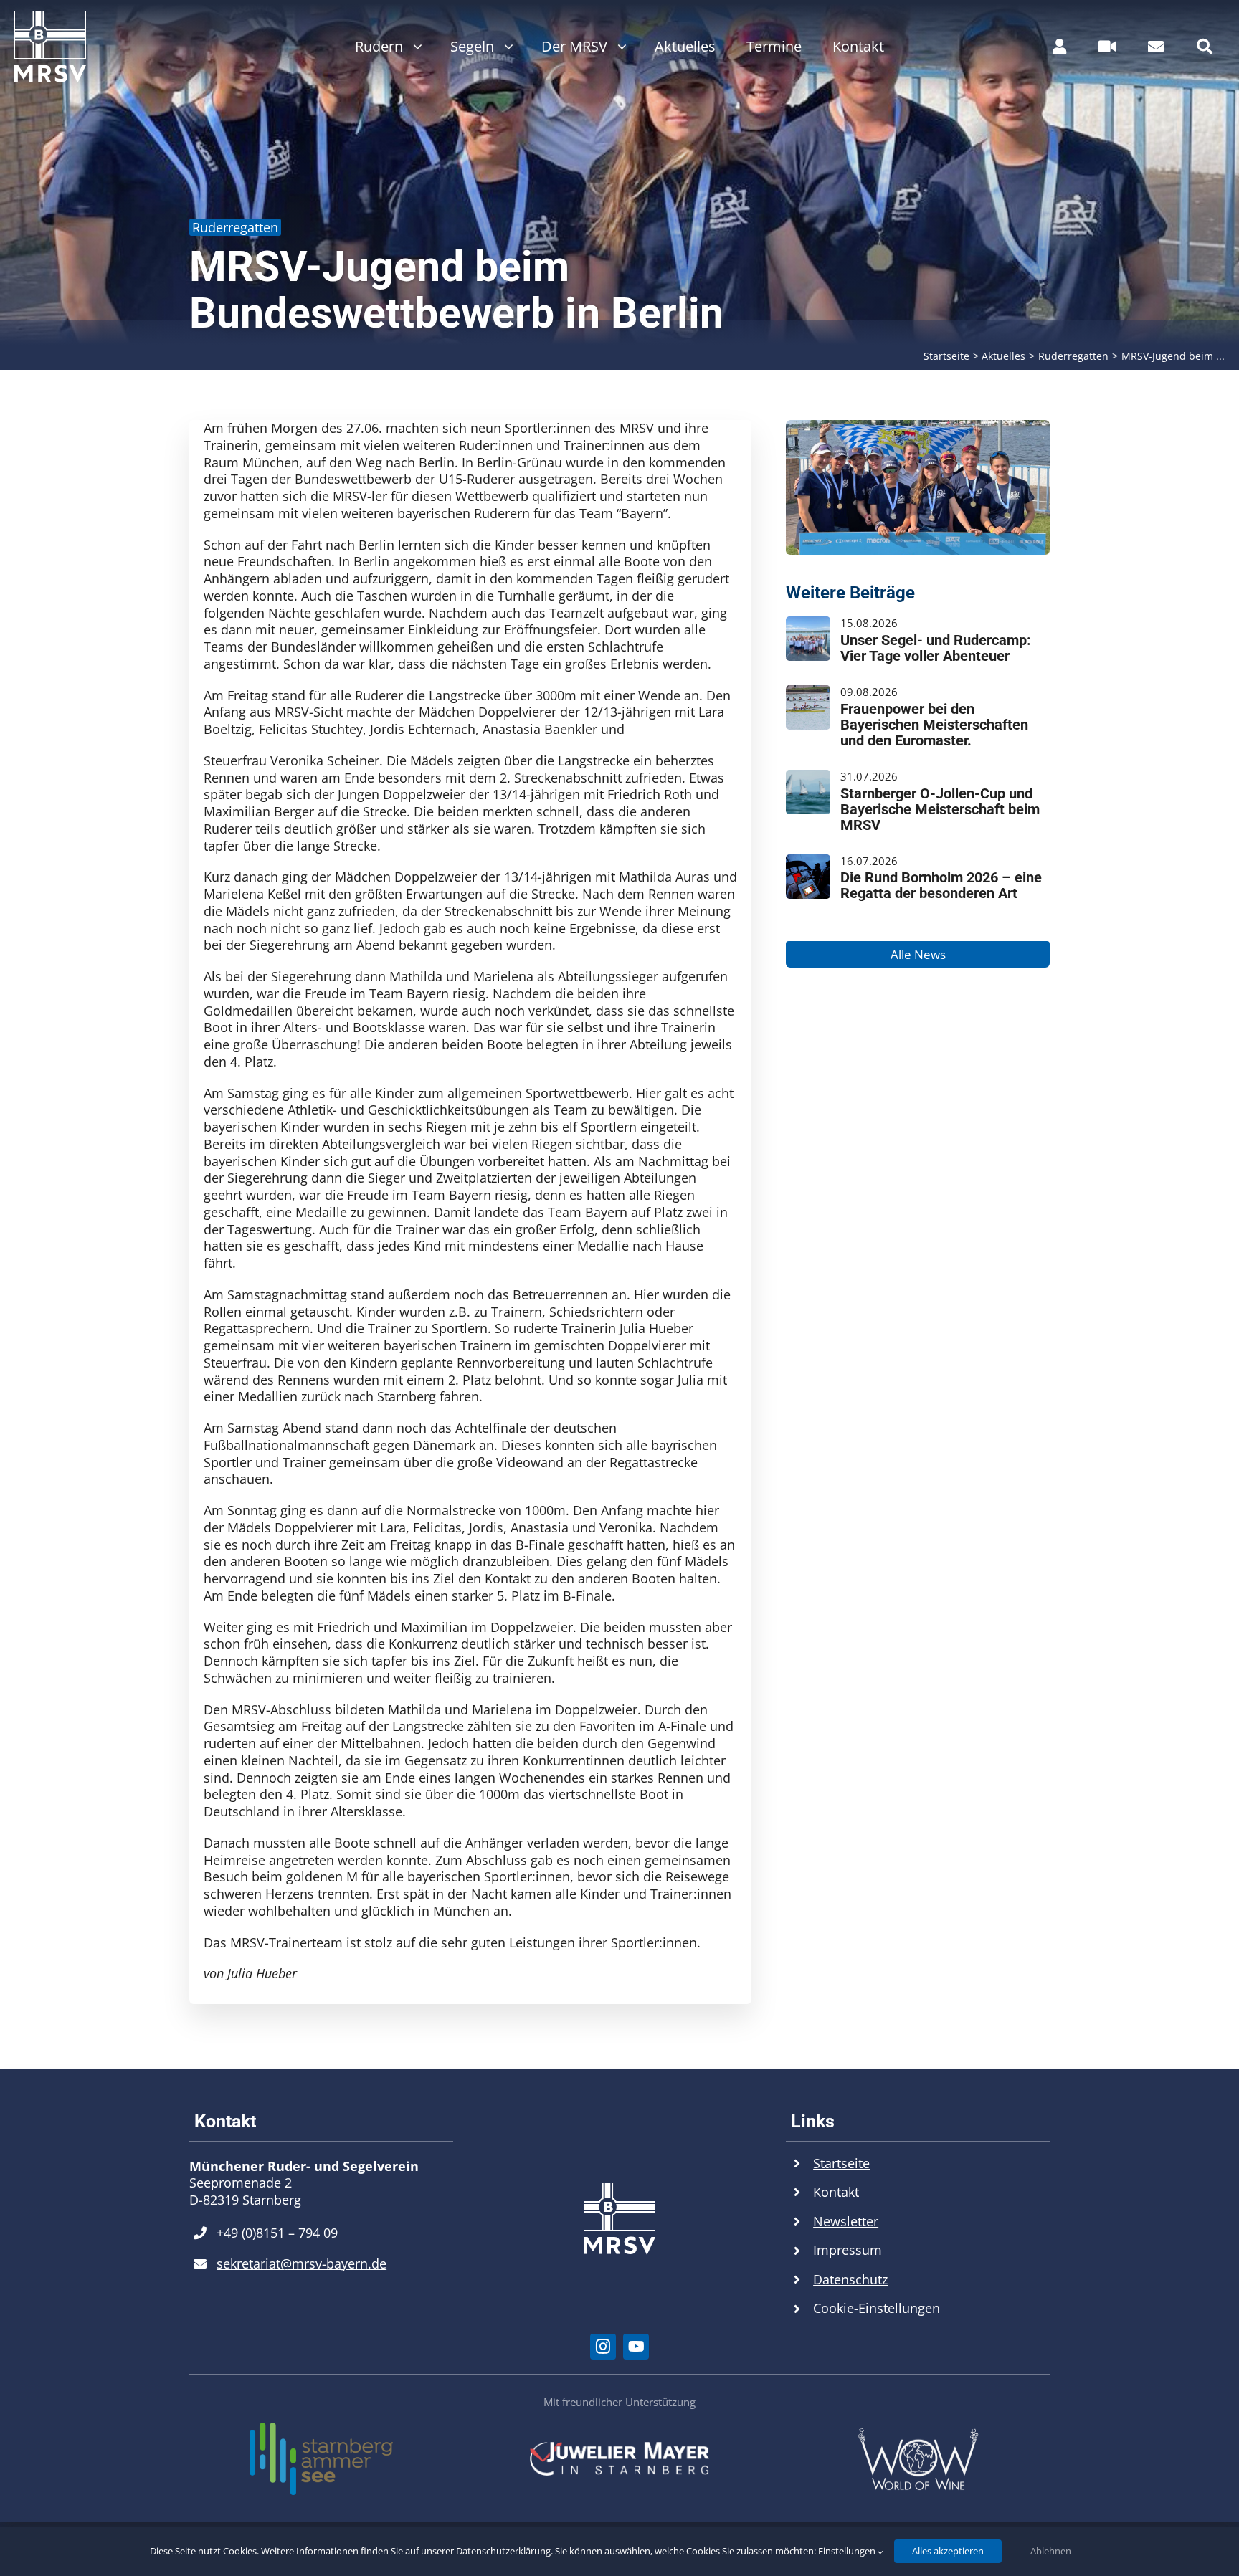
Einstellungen (848, 2551)
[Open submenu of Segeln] (505, 47)
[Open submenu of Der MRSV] (618, 47)
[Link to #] (1205, 47)
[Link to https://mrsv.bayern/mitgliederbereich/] (1059, 47)
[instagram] (603, 2347)
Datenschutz (850, 2279)
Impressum (848, 2250)
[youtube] (636, 2347)
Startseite (841, 2163)
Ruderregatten (235, 227)
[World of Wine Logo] (918, 2433)
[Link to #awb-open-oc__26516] (1107, 47)
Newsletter (846, 2221)
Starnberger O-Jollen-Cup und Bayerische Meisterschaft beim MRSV (940, 809)
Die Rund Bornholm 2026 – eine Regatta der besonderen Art (941, 885)
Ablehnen (1051, 2551)
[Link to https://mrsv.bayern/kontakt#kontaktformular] (1156, 47)
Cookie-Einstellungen (877, 2308)
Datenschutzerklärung (503, 2551)
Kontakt (836, 2192)
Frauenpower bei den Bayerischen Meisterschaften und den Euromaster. (934, 725)
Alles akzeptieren (948, 2551)
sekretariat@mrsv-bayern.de (302, 2263)
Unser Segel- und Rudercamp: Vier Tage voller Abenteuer (936, 648)
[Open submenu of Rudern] (414, 47)
